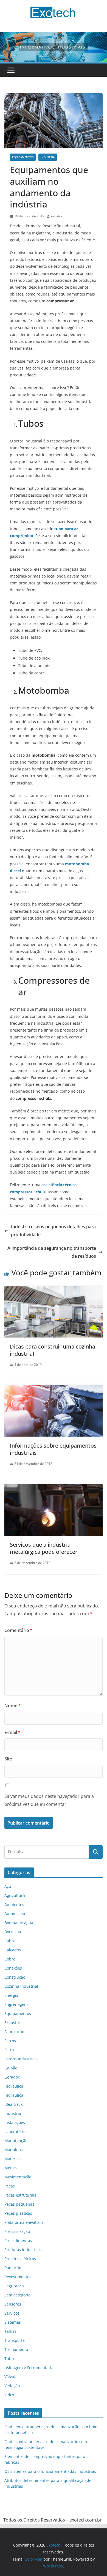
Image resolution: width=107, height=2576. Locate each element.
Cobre (10, 1959)
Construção (15, 1977)
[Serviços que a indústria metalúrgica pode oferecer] (54, 1488)
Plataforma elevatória (24, 2222)
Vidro (9, 2395)
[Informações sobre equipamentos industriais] (54, 1389)
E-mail (12, 1732)
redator (57, 216)
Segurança (14, 2286)
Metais (11, 2168)
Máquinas (14, 2150)
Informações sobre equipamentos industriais (53, 1449)
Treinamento (16, 2349)
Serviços (12, 2313)
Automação (15, 1914)
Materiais (13, 2159)
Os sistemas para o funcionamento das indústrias (50, 2471)
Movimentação (18, 2177)
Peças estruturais (20, 2195)
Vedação (12, 2386)
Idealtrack (13, 2104)
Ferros (10, 2041)
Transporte (15, 2340)
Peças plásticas (18, 2213)
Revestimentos (18, 2277)
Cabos (10, 1941)
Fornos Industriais (21, 2059)
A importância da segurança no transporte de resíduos (52, 1252)
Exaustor (12, 2023)
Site (8, 1759)
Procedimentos (18, 2240)
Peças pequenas (19, 2204)
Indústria (48, 157)
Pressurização (17, 2231)
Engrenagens (16, 2004)
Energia (11, 1995)
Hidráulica (14, 2095)
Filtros (10, 2050)
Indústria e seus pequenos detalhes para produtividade (53, 1231)
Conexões (13, 1968)
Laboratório (15, 2131)
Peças (10, 2186)
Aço (8, 1886)
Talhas (10, 2331)
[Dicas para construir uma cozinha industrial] (54, 1290)
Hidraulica (14, 2086)
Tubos (10, 2358)
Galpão (11, 2068)
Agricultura (15, 1895)
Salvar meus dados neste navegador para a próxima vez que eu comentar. (49, 1800)
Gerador (12, 2077)
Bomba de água (19, 1923)
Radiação (13, 2268)
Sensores (13, 2304)
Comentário (19, 1630)
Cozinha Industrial (21, 1986)
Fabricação (14, 2032)
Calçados (13, 1950)
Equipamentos (23, 157)
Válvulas (12, 2377)
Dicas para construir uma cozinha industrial (53, 1350)
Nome (13, 1706)
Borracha (13, 1932)
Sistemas (13, 2322)
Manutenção (16, 2141)
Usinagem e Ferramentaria (29, 2368)
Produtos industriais (23, 2250)
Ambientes (14, 1904)
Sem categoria (17, 2295)
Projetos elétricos (20, 2259)
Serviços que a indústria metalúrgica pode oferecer (44, 1548)
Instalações (15, 2122)
